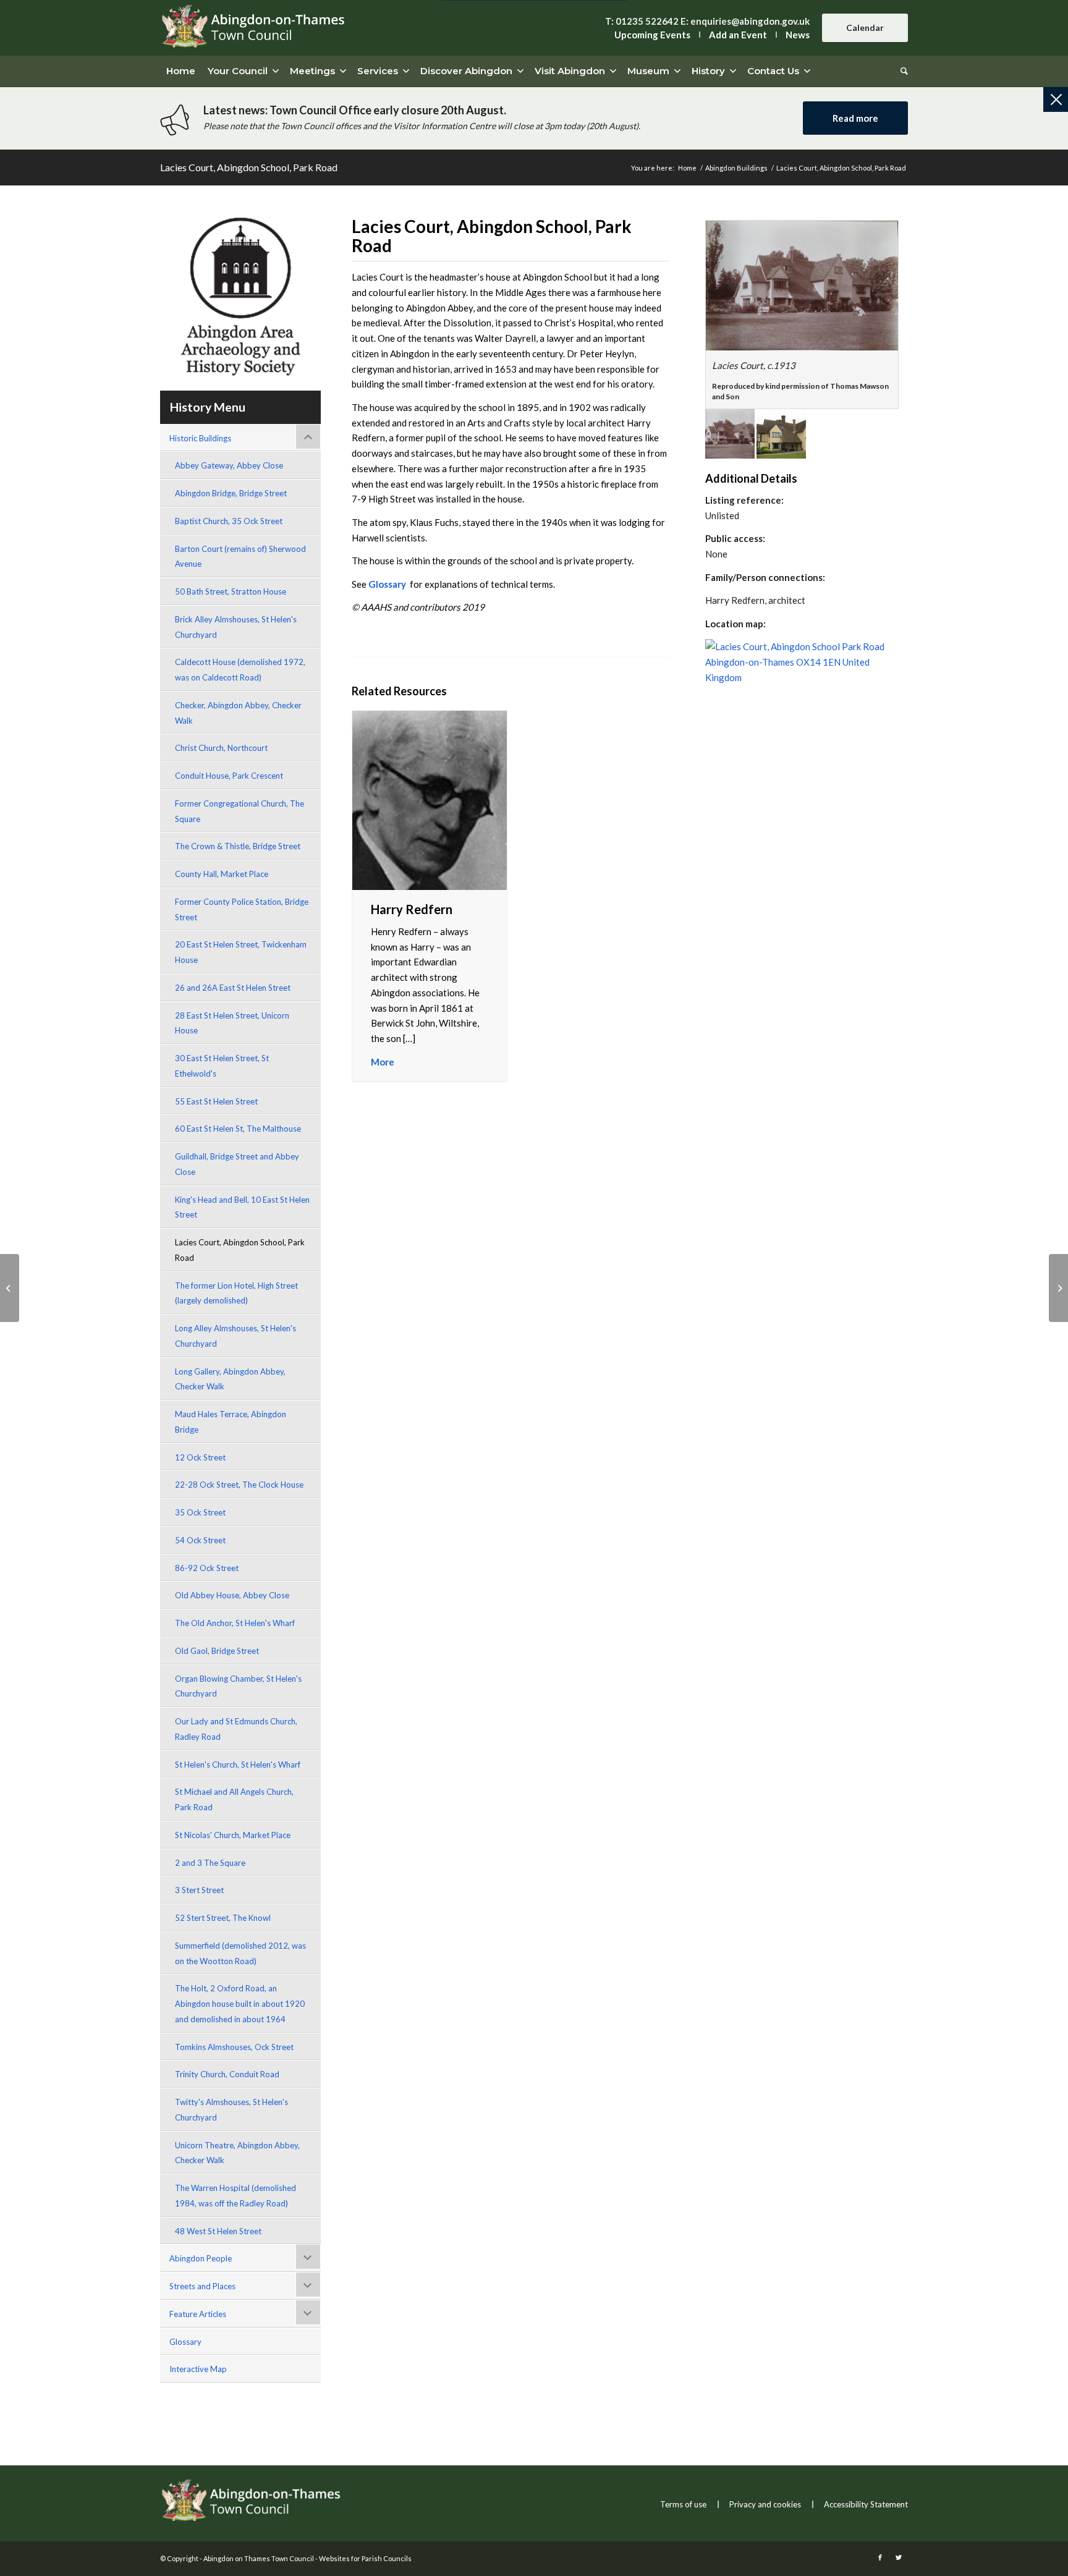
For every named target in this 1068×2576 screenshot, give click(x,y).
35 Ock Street (200, 1512)
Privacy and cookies (765, 2504)
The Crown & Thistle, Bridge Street (238, 846)
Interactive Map (198, 2369)
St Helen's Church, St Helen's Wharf (238, 1765)
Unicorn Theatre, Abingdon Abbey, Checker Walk (237, 2153)
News (798, 35)
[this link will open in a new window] (802, 286)
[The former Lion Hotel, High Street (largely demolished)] (1058, 1288)
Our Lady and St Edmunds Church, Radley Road (236, 1729)
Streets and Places (202, 2286)
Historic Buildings (200, 438)
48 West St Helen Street (218, 2231)
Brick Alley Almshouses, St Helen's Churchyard (236, 627)
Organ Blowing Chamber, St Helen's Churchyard (238, 1686)
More (383, 1062)
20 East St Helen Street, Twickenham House (241, 952)
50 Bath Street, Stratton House (231, 591)
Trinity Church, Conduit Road (227, 2074)
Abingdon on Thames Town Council (259, 2558)
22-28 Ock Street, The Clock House (239, 1485)
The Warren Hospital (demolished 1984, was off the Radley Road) (235, 2196)
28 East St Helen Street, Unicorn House (232, 1023)
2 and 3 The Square (210, 1863)
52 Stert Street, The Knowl (223, 1918)
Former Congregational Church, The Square (239, 811)
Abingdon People (201, 2258)
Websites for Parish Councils (365, 2558)
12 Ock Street (200, 1457)
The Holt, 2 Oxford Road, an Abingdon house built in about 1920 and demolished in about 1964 (240, 2004)
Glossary (185, 2342)
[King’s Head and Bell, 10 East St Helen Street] (10, 1288)
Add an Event (738, 35)
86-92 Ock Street (207, 1568)
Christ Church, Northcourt (221, 748)
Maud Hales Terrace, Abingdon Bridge (231, 1422)
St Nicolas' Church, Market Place (233, 1835)
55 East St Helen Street (216, 1101)
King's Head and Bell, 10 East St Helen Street (242, 1207)
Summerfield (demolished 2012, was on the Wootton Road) (240, 1953)
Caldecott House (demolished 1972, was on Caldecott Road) (240, 670)
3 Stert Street (199, 1890)
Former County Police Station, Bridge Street (242, 909)
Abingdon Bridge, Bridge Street (231, 493)
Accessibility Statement (866, 2504)
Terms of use (683, 2504)
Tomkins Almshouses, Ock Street (234, 2047)
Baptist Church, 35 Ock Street (229, 521)
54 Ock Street (200, 1540)
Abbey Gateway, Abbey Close (229, 465)
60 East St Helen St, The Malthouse (238, 1129)
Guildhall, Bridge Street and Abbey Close (237, 1164)
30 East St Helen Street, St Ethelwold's (222, 1066)
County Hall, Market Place (222, 874)
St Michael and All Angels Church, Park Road (234, 1799)
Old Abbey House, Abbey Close (232, 1595)
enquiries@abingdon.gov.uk (750, 21)
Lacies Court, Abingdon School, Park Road (249, 167)
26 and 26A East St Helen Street (233, 988)
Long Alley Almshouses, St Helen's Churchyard (235, 1336)
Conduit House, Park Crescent (229, 776)
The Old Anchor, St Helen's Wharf (235, 1623)
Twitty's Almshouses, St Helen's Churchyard (231, 2110)
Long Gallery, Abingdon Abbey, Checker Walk (230, 1379)
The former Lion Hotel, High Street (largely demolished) (236, 1293)
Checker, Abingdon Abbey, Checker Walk (238, 713)
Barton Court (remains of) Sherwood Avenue (240, 557)
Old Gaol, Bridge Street (217, 1651)
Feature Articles (198, 2314)
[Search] (901, 71)
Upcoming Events (652, 35)
